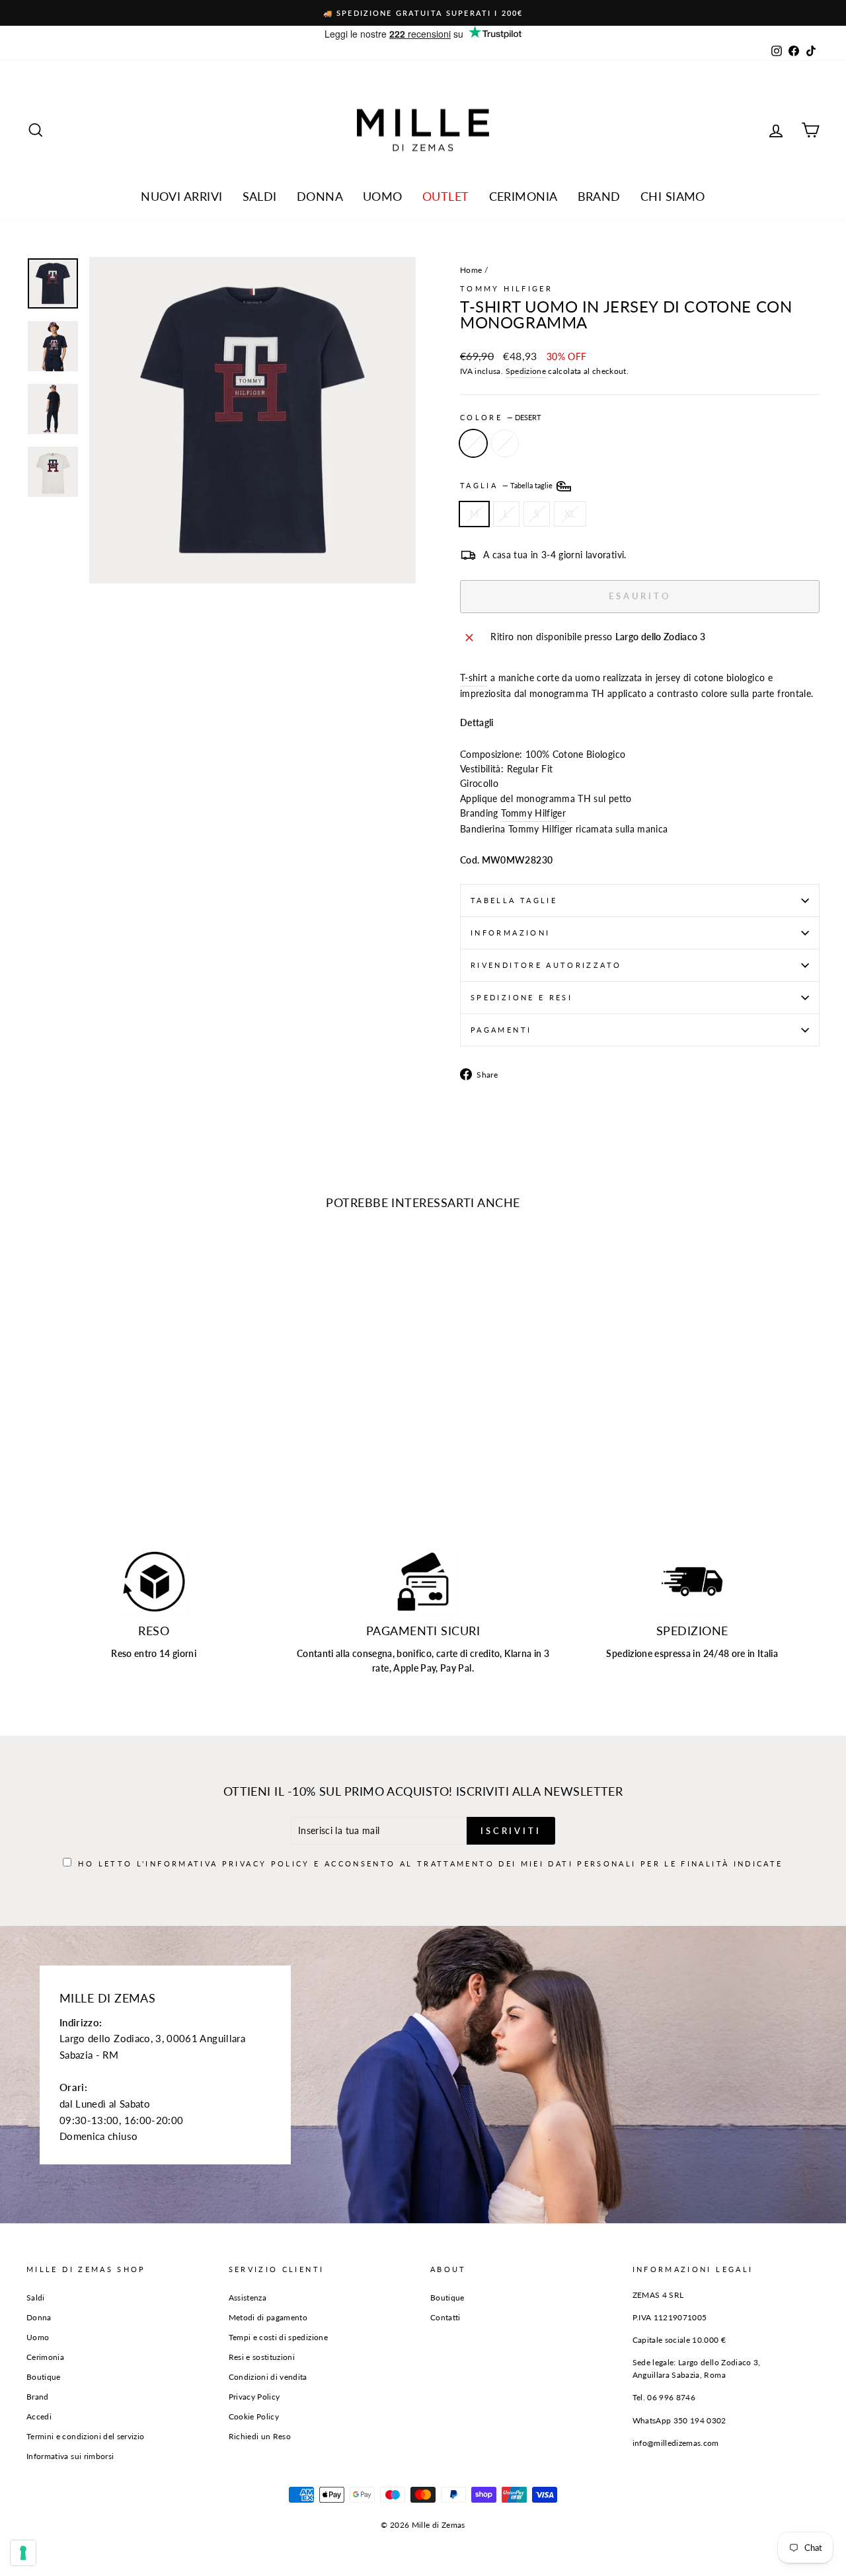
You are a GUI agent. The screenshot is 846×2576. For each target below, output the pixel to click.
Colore (501, 417)
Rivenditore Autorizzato (546, 965)
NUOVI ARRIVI (181, 196)
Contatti (445, 2317)
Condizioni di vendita (268, 2377)
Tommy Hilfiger (506, 288)
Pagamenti (501, 1030)
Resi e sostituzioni (262, 2357)
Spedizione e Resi (521, 997)
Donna (320, 196)
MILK (505, 443)
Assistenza (248, 2298)
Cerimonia (523, 196)
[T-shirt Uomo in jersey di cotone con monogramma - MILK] (53, 1470)
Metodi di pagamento (268, 2317)
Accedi (39, 2416)
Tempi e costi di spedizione (278, 2337)
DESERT (473, 443)
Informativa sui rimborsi (70, 2456)
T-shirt (474, 678)
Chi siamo (673, 196)
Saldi (36, 2298)
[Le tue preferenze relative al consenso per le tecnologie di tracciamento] (23, 2553)
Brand (599, 196)
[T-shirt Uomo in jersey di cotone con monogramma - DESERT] (35, 1470)
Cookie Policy (254, 2416)
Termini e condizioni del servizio (86, 2436)
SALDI (260, 196)
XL (570, 514)
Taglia (507, 485)
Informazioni (510, 933)
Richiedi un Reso (260, 2436)
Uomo (383, 196)
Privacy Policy (266, 1863)
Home (471, 270)
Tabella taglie (514, 900)
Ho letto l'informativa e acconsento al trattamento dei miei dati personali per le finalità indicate (430, 1863)
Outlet (446, 196)
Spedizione (526, 371)
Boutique (44, 2377)
